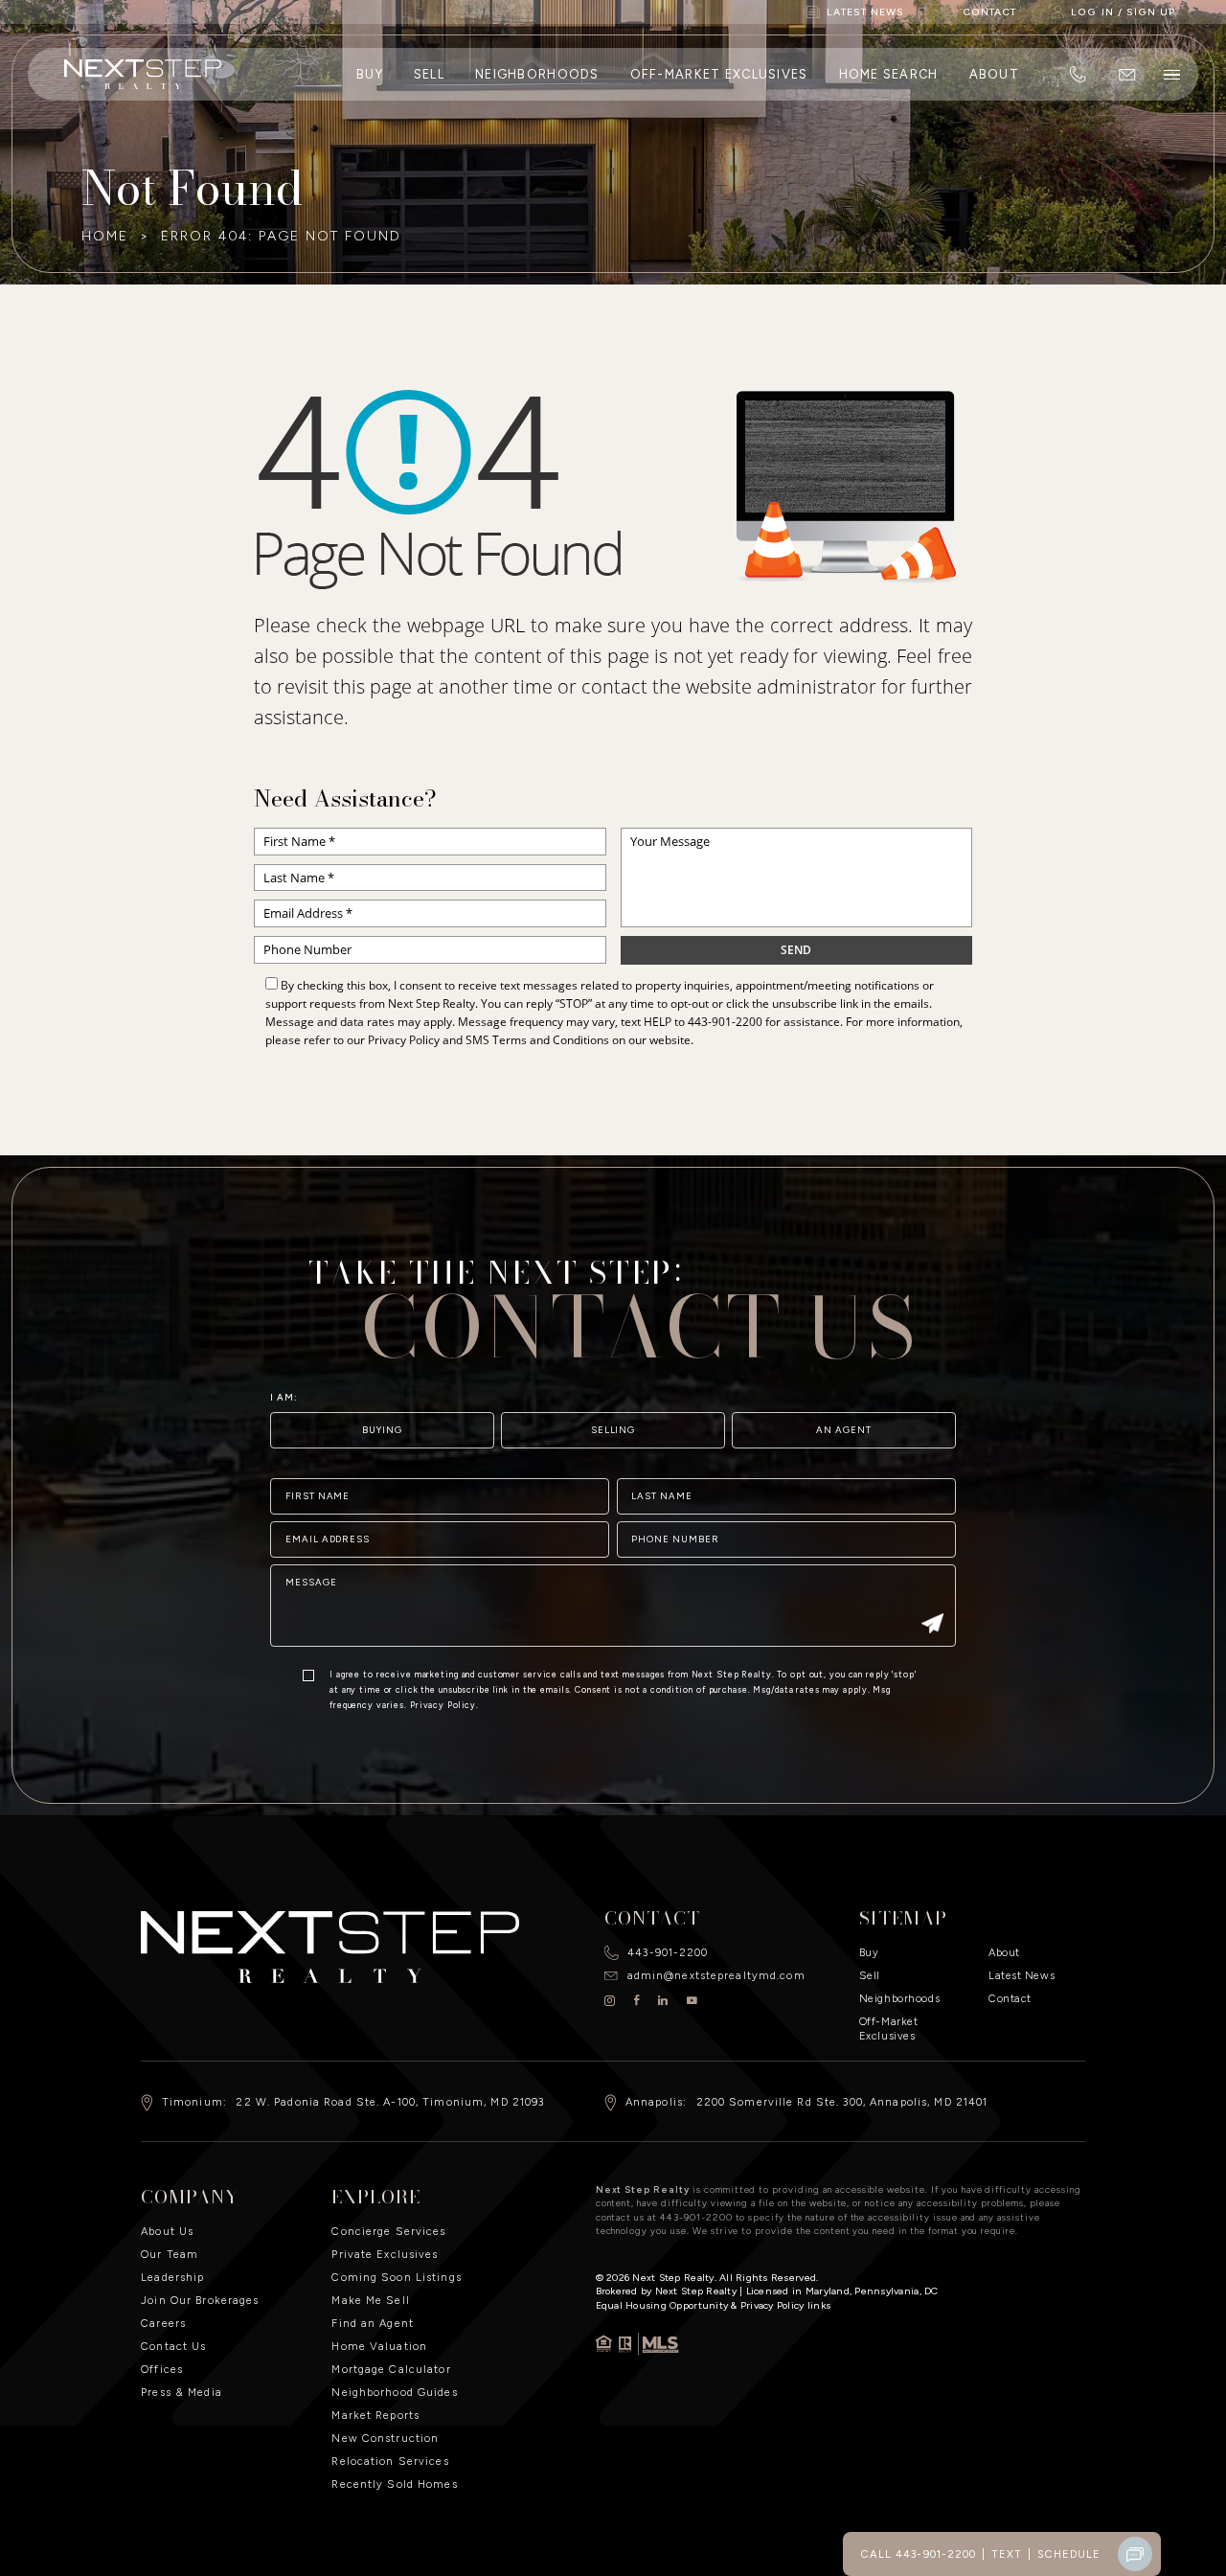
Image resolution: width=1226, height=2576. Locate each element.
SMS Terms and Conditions (537, 1040)
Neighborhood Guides (394, 2392)
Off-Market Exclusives (719, 74)
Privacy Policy (404, 1040)
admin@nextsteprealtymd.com (716, 1975)
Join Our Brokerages (200, 2300)
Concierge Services (388, 2231)
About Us (167, 2231)
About (994, 74)
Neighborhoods (537, 74)
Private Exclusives (385, 2254)
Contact (1010, 1998)
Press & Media (182, 2392)
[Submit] (932, 1625)
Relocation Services (390, 2461)
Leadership (172, 2277)
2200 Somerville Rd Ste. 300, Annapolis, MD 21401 (842, 2102)
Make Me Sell (370, 2300)
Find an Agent (373, 2323)
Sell (429, 74)
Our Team (170, 2254)
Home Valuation (379, 2346)
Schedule (1069, 2554)
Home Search (889, 74)
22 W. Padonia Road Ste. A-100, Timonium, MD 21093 (390, 2102)
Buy (370, 74)
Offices (162, 2369)
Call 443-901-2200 (919, 2554)
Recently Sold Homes (394, 2484)
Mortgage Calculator (391, 2369)
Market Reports (375, 2415)
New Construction (385, 2438)
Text (1007, 2554)
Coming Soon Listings (396, 2277)
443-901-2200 (725, 1022)
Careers (163, 2323)
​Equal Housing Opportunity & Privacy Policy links (714, 2305)
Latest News (1022, 1975)
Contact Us (173, 2346)
